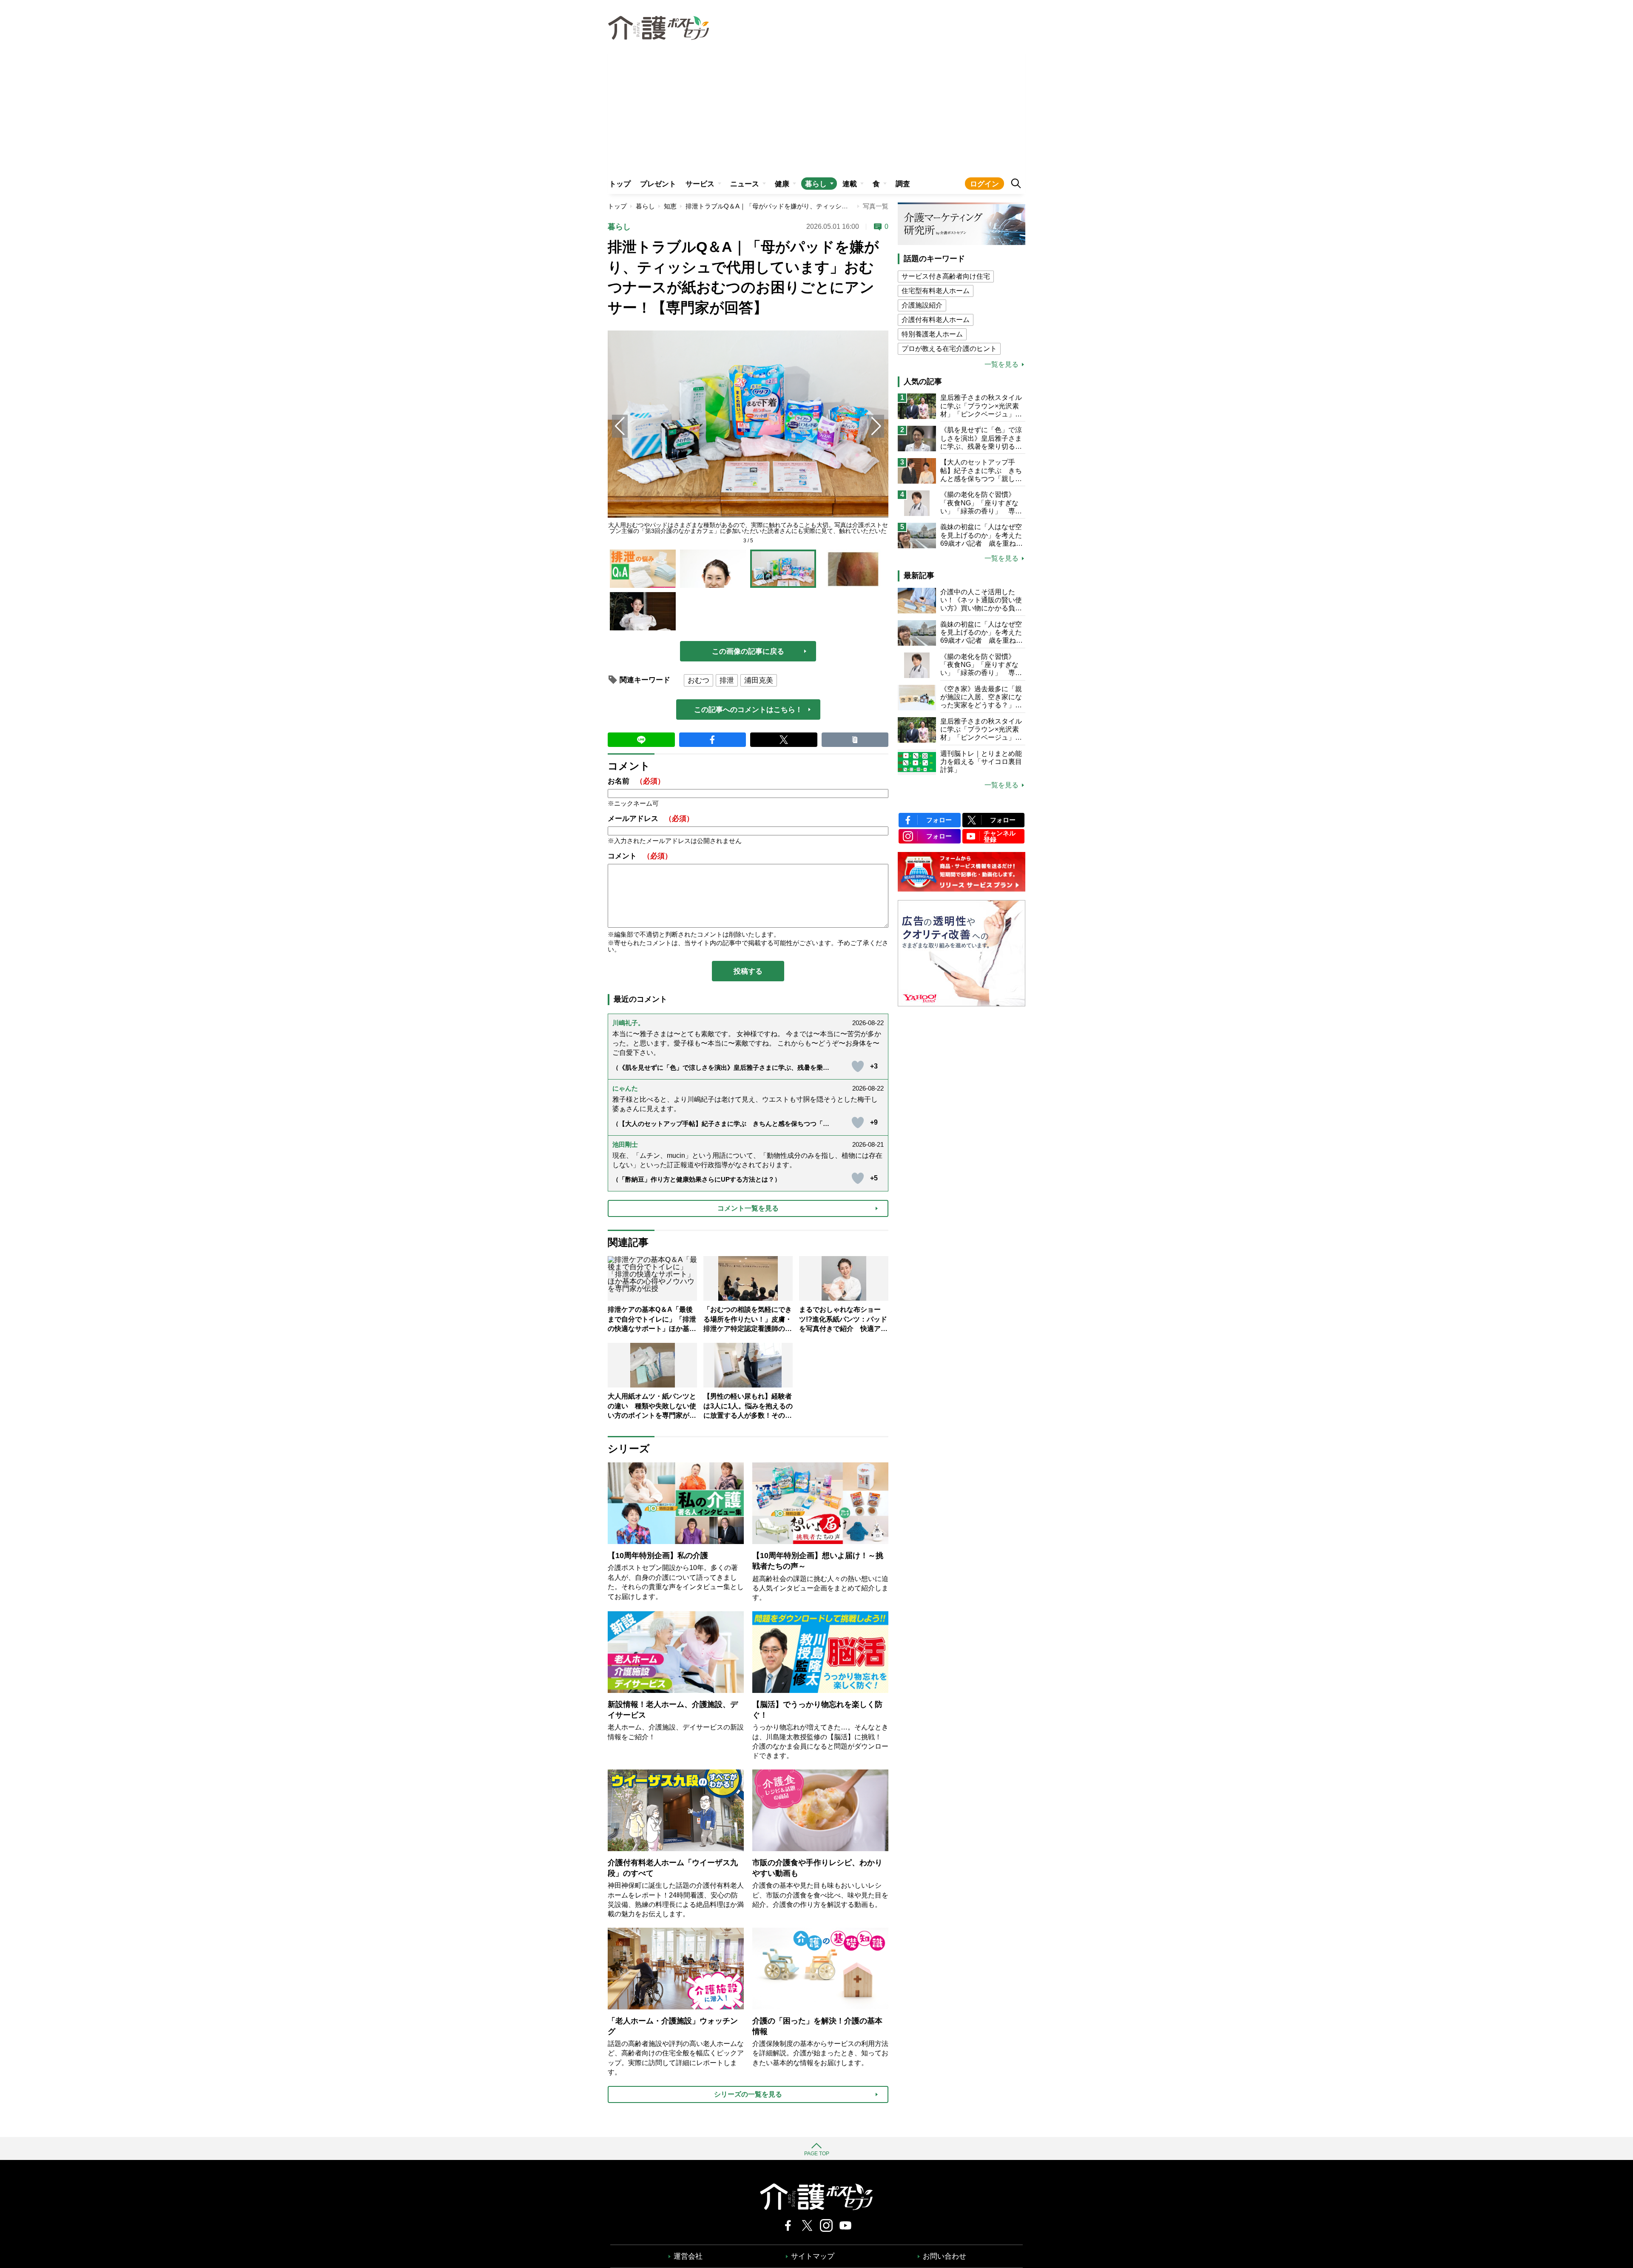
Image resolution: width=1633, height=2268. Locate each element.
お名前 (636, 781)
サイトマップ (813, 2256)
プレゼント (658, 184)
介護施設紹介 (922, 305)
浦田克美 (759, 680)
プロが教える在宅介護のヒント (949, 349)
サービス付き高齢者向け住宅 (946, 276)
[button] (876, 426)
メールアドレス (651, 819)
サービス (700, 184)
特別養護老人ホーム (932, 334)
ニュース (745, 184)
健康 (782, 184)
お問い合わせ (945, 2256)
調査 (903, 184)
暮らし (816, 184)
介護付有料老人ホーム (936, 320)
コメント (640, 856)
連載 (850, 184)
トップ (620, 184)
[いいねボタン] (858, 1066)
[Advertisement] (816, 109)
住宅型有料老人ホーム (936, 291)
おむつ (698, 680)
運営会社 (688, 2256)
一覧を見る (1001, 365)
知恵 (670, 206)
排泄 (727, 680)
